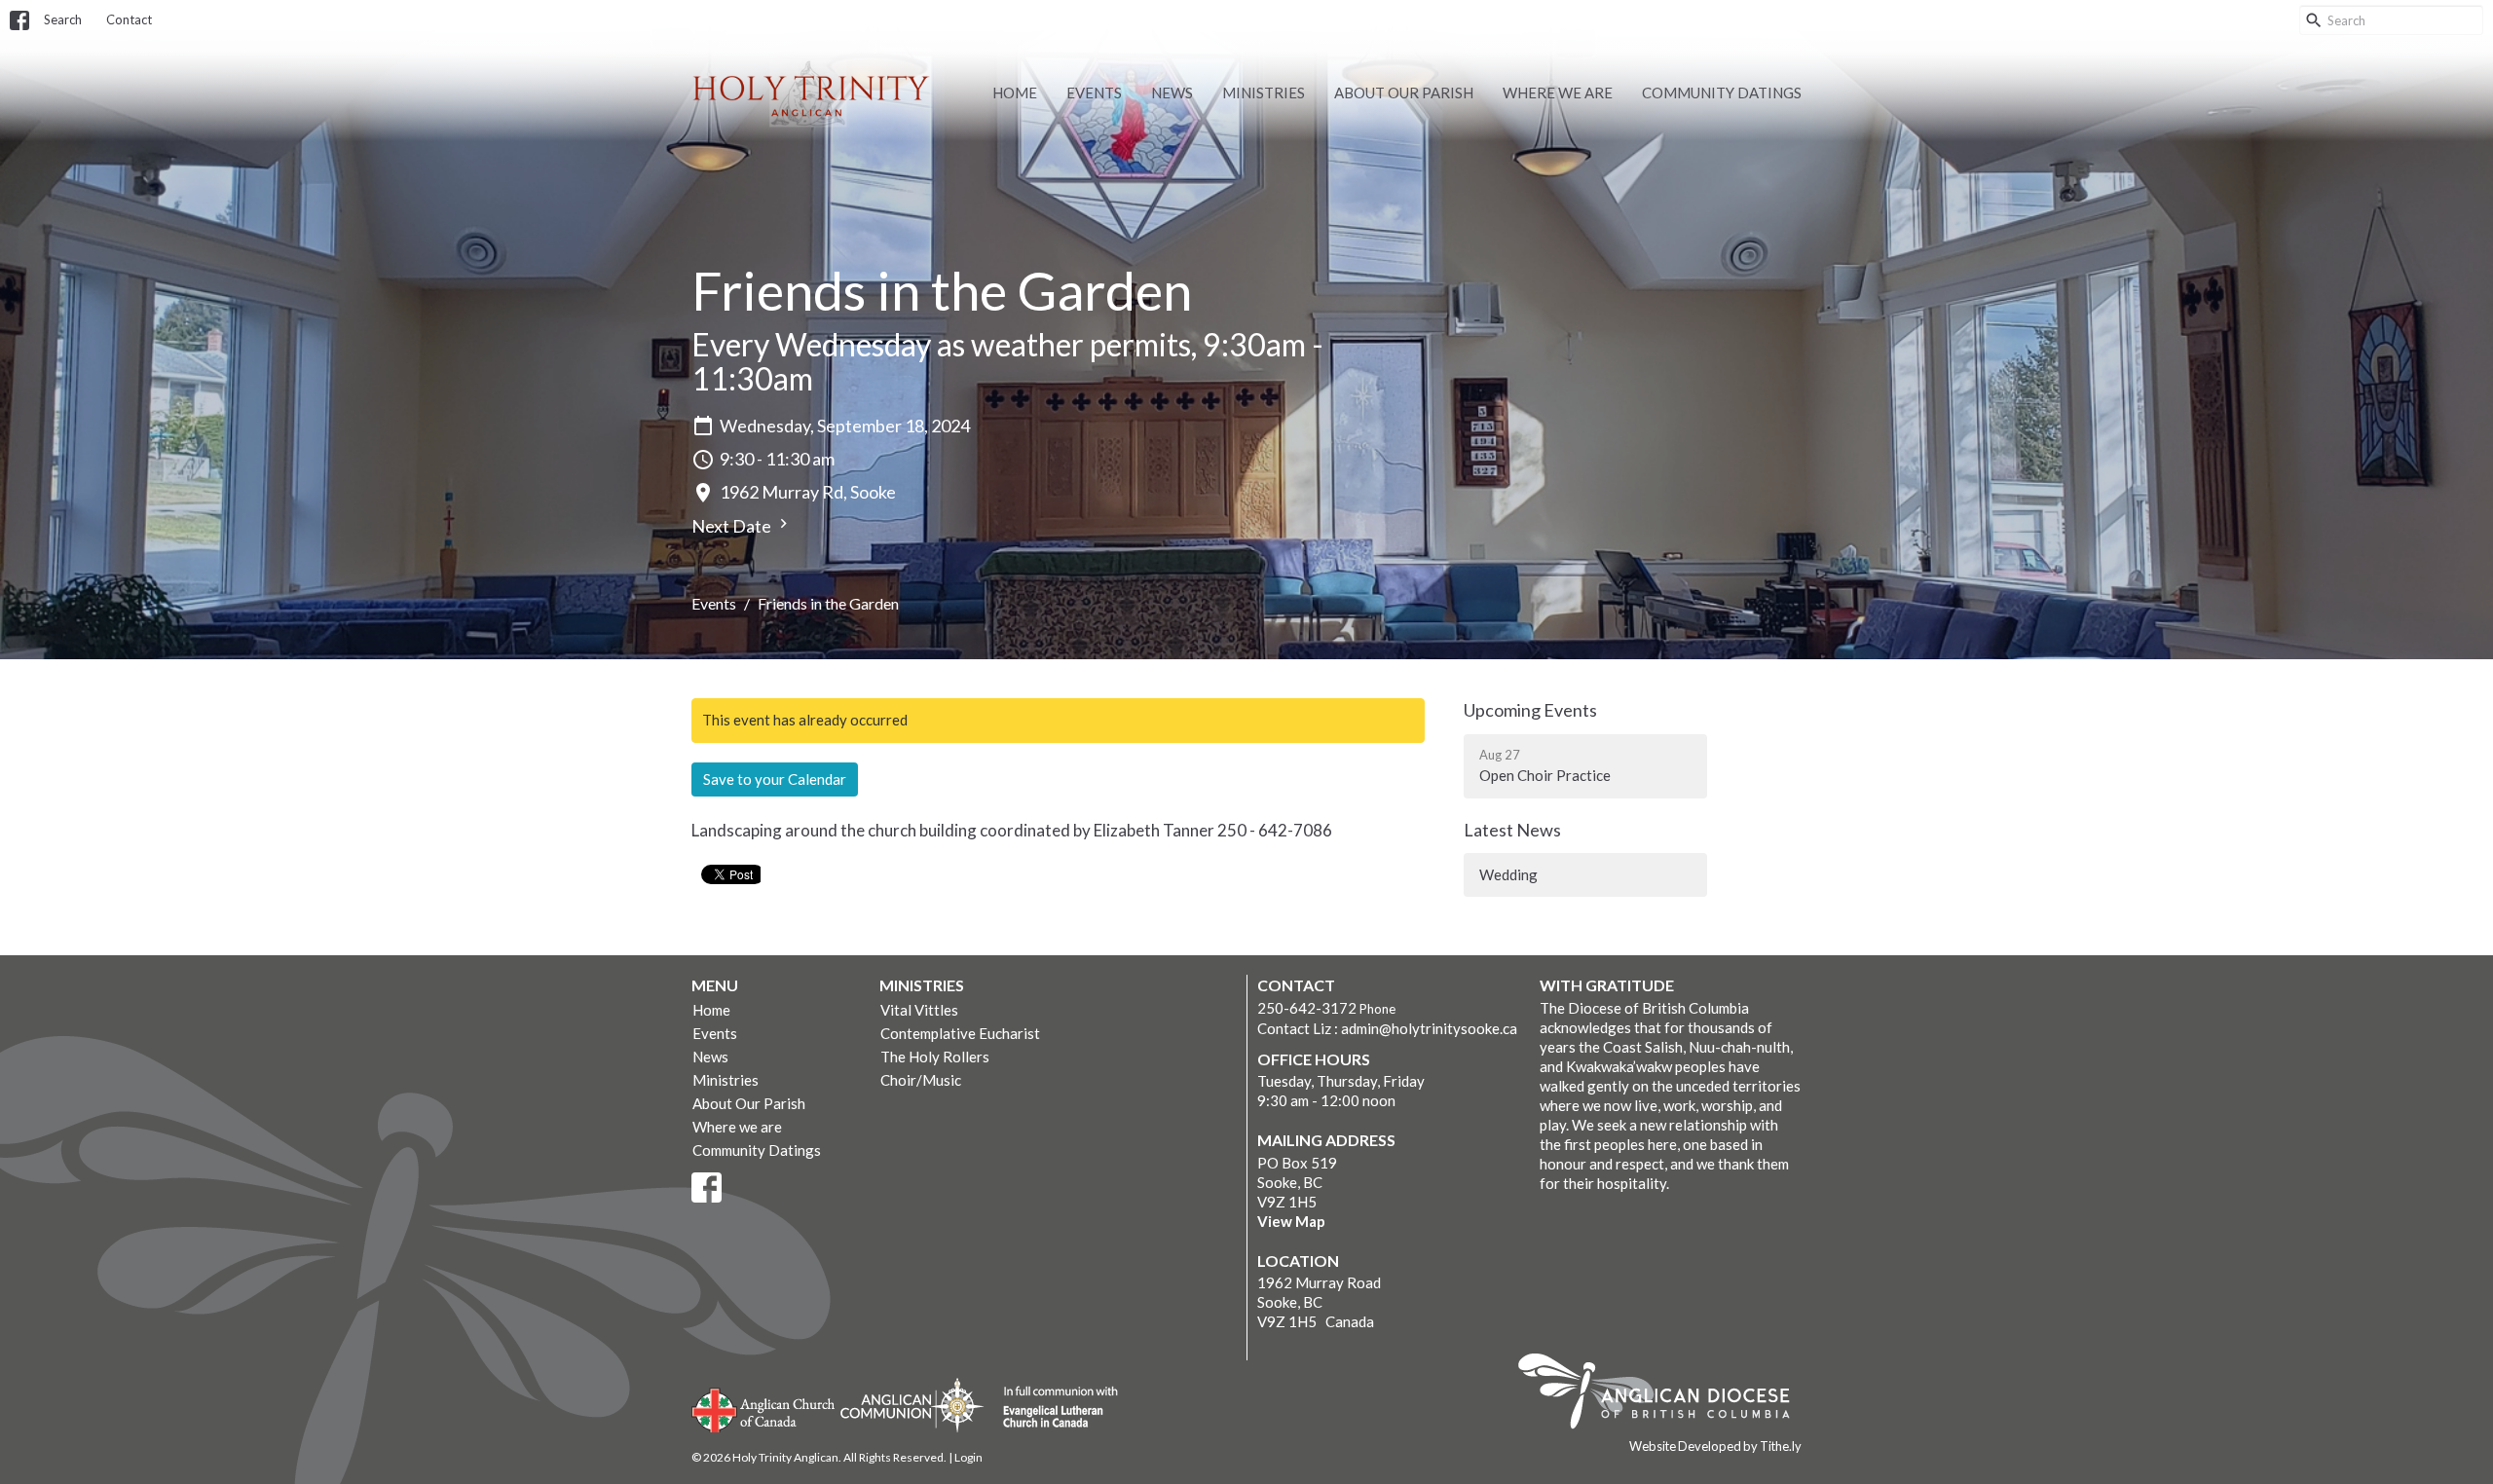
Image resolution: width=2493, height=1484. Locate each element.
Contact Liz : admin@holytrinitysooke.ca (1387, 1028)
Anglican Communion (912, 1405)
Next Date (733, 526)
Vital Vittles (919, 1010)
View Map (1291, 1221)
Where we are (1558, 93)
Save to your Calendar (775, 779)
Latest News (1512, 830)
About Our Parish (1404, 93)
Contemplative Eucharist (960, 1033)
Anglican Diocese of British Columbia (1664, 1394)
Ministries (1264, 93)
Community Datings (1722, 93)
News (1172, 93)
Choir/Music (921, 1080)
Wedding (1508, 874)
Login (968, 1457)
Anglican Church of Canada (764, 1408)
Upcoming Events (1530, 710)
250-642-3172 (1307, 1008)
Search (63, 19)
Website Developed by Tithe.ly (1715, 1446)
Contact (129, 19)
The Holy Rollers (935, 1057)
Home (1015, 93)
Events (1094, 93)
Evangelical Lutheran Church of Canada (1053, 1408)
